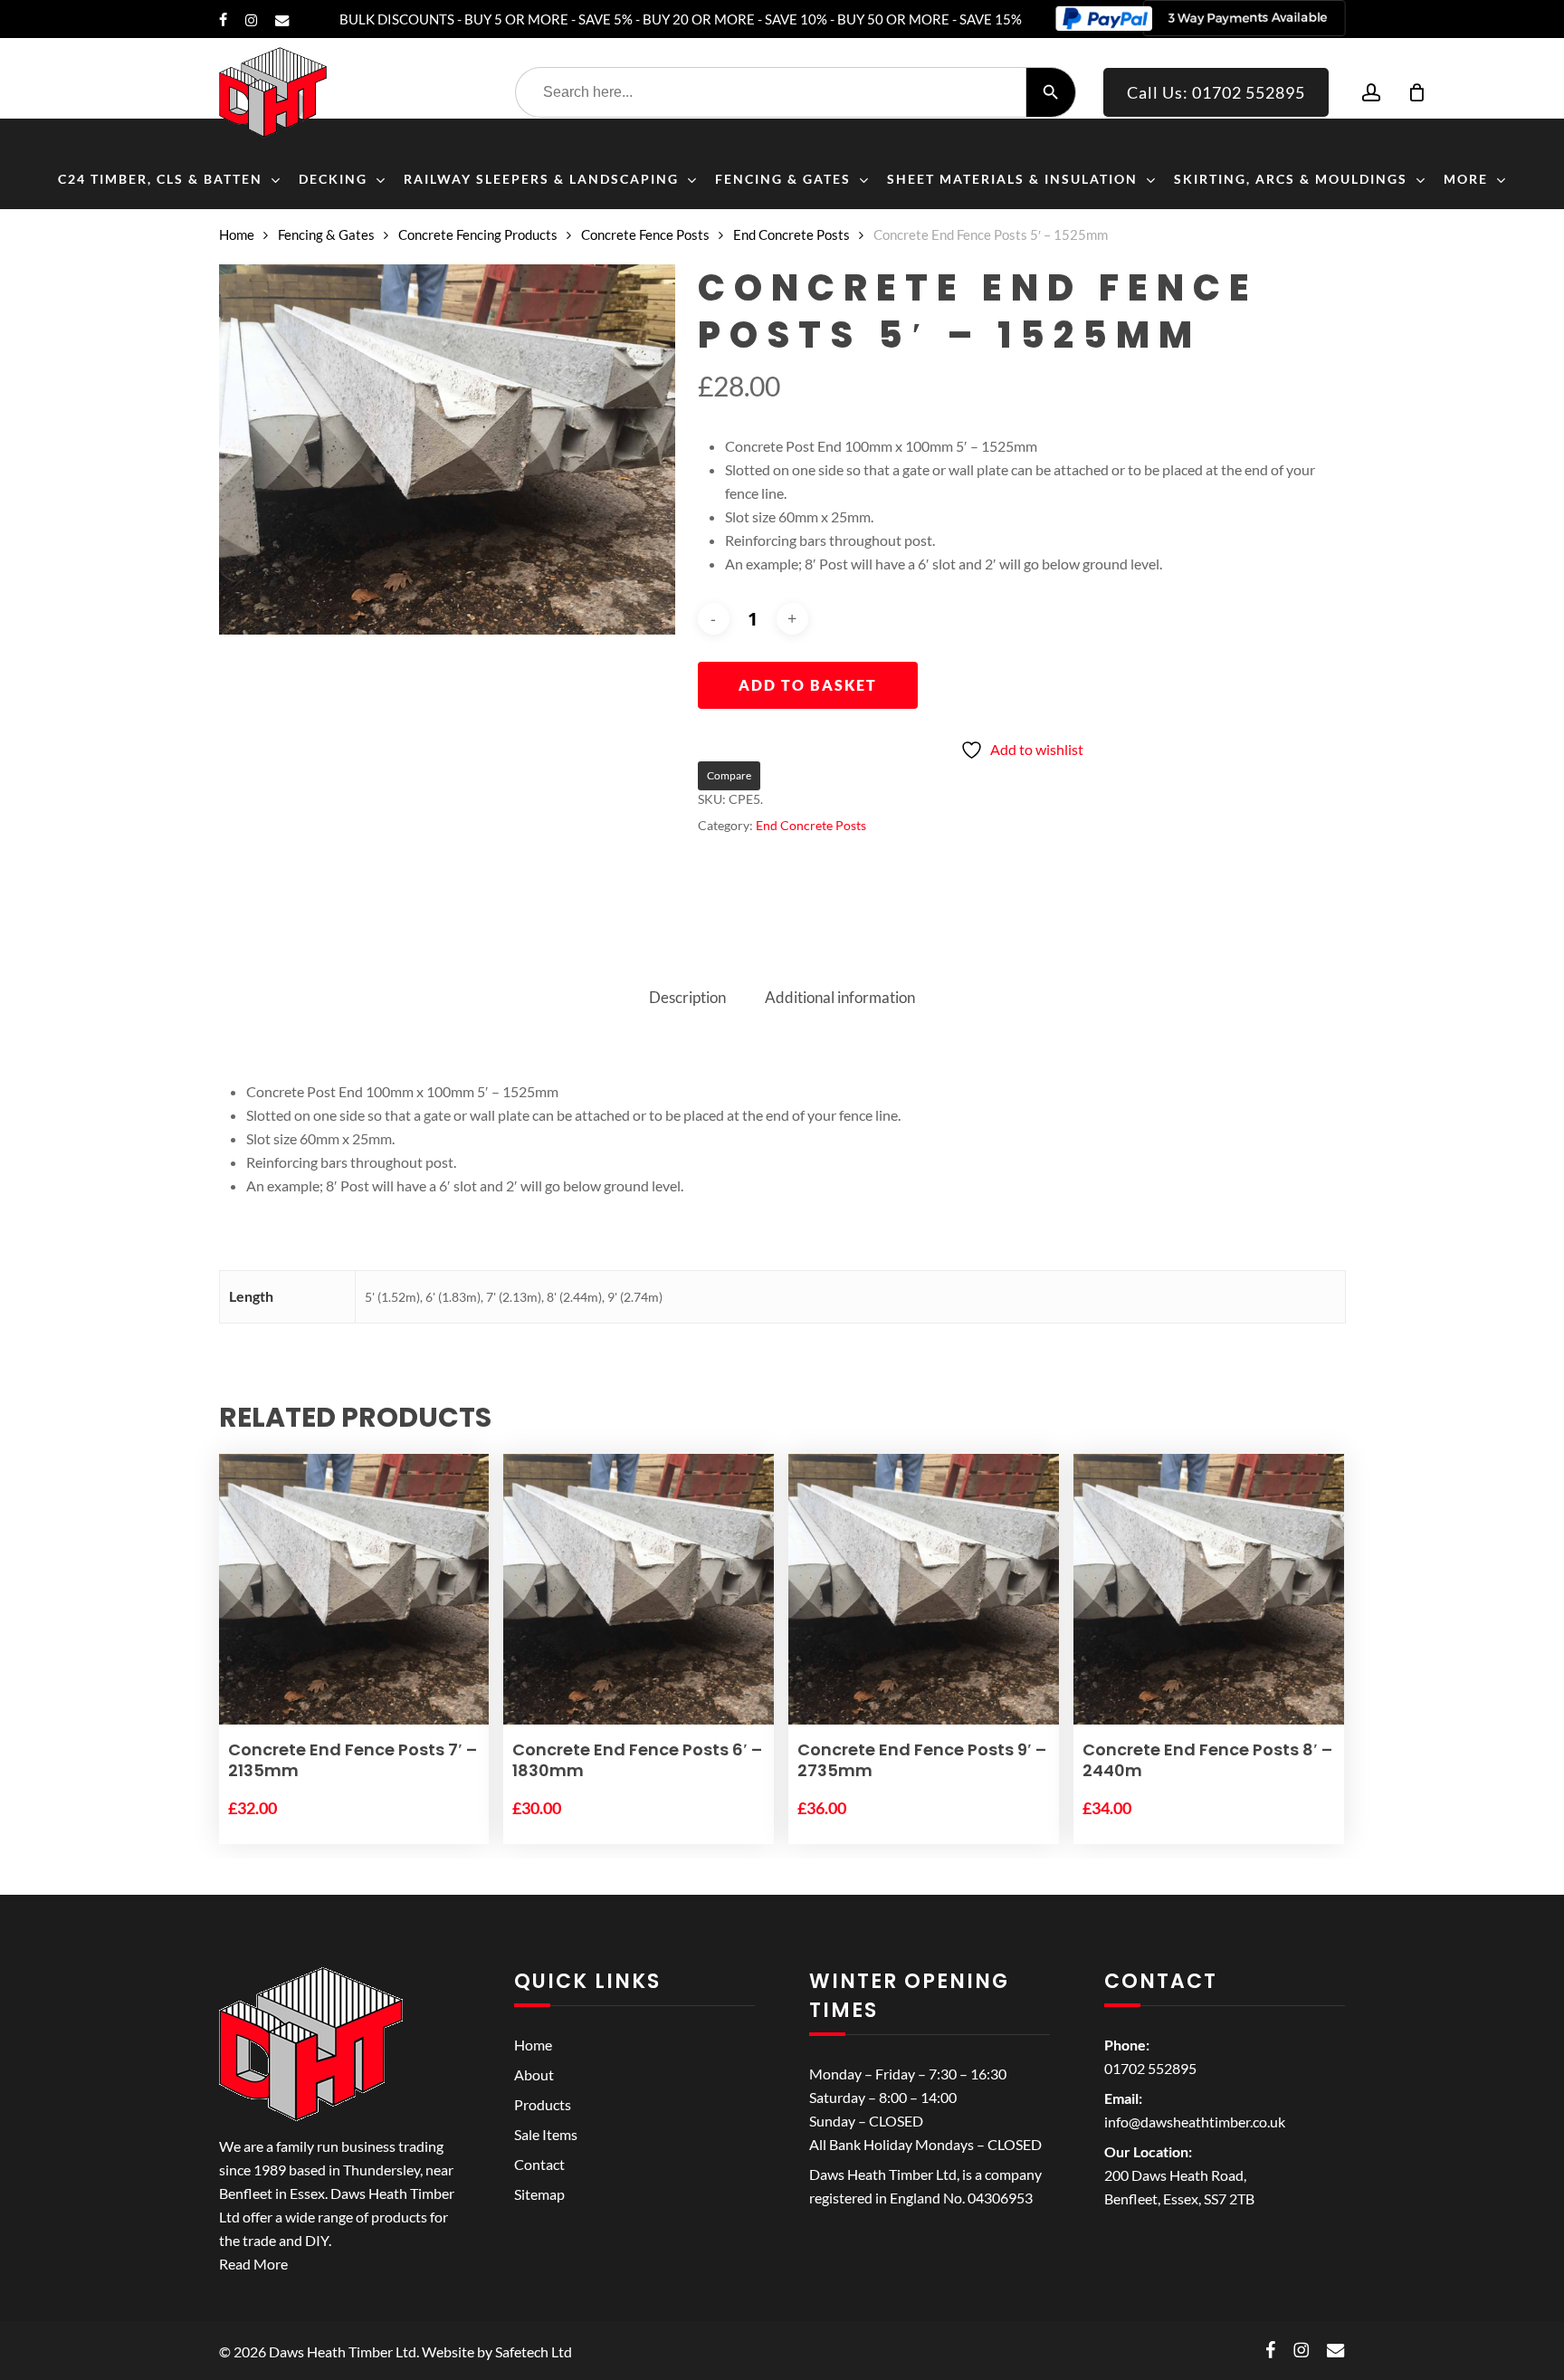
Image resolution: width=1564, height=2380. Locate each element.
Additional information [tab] (840, 997)
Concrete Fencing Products (478, 234)
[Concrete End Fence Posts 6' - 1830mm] (639, 1590)
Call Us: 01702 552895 (1216, 92)
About (534, 2074)
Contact (539, 2164)
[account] (1371, 93)
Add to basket (808, 685)
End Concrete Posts (792, 234)
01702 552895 (1150, 2068)
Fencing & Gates (326, 234)
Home (237, 234)
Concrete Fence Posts (645, 234)
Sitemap (539, 2194)
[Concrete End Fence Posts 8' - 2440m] (1209, 1590)
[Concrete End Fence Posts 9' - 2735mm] (924, 1590)
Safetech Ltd (534, 2351)
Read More (253, 2264)
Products (543, 2104)
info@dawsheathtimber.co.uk (1195, 2122)
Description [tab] (687, 997)
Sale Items (546, 2134)
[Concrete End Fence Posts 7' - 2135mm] (354, 1590)
